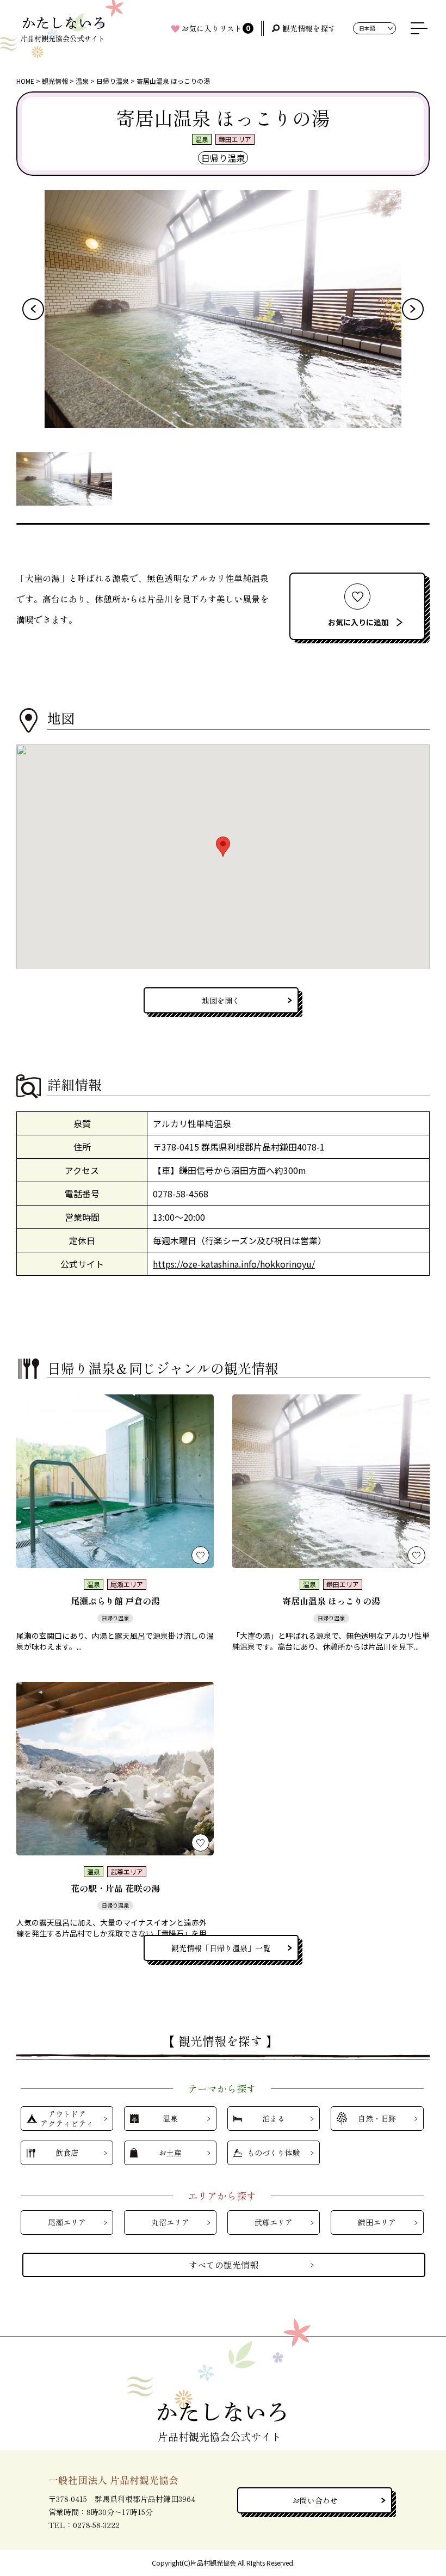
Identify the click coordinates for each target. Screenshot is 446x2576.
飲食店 (67, 2153)
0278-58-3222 (96, 2525)
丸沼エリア (170, 2222)
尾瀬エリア (67, 2222)
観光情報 (55, 81)
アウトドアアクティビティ (67, 2119)
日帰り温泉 (113, 81)
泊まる (274, 2118)
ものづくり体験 (274, 2153)
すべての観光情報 (224, 2265)
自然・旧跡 (377, 2118)
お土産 (170, 2153)
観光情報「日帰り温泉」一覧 (221, 1948)
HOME (25, 81)
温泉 (82, 81)
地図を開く (221, 1000)
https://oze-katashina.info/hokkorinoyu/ (234, 1264)
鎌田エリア (377, 2222)
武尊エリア (274, 2222)
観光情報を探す (309, 28)
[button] (33, 309)
